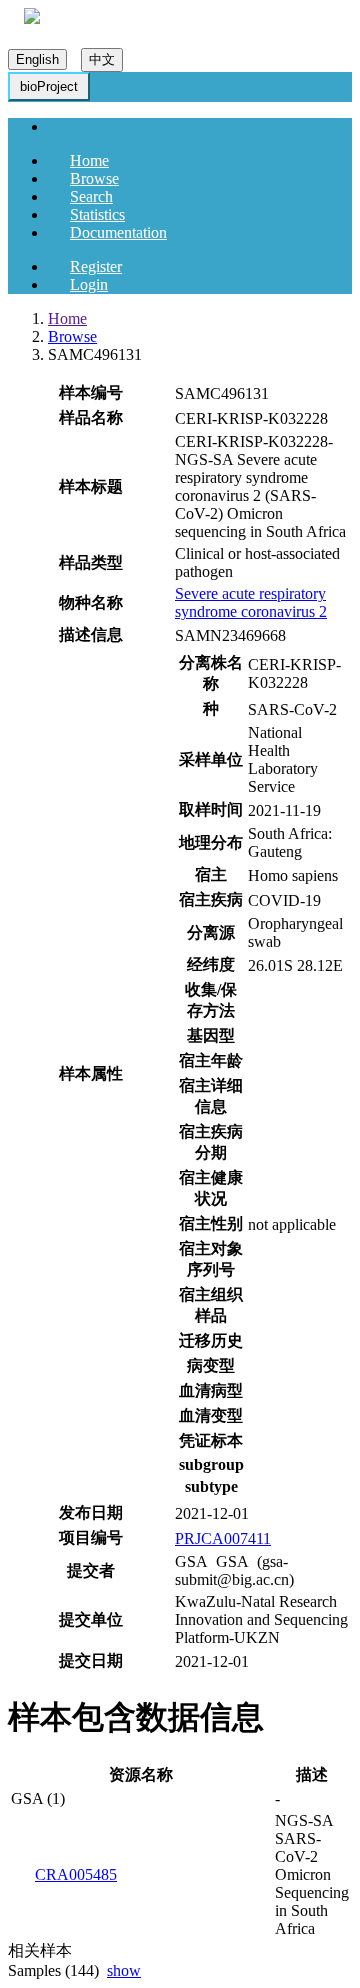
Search (91, 196)
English (37, 59)
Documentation (118, 232)
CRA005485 (76, 1874)
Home (89, 160)
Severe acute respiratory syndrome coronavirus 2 (251, 602)
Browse (94, 178)
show (124, 1970)
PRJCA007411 (223, 1538)
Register (96, 266)
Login (89, 284)
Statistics (97, 214)
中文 (102, 59)
